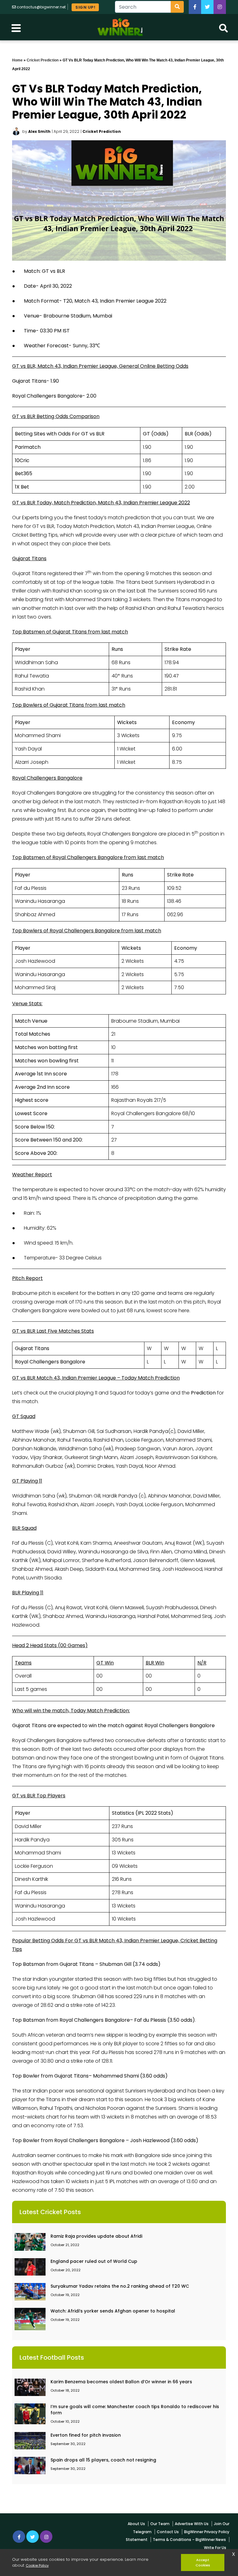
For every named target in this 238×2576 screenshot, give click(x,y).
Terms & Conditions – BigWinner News (189, 2540)
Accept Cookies (203, 2562)
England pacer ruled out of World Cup (94, 2261)
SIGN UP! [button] (85, 7)
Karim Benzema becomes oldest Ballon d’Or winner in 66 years (121, 2382)
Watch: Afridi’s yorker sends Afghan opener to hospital (113, 2311)
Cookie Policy (37, 2565)
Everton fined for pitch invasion (86, 2435)
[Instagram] (46, 2537)
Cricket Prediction (43, 60)
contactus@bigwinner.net (41, 7)
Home (17, 60)
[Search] (177, 7)
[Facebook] (195, 7)
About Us (136, 2524)
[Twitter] (207, 7)
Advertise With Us (192, 2524)
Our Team (160, 2524)
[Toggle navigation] (16, 27)
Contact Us (168, 2532)
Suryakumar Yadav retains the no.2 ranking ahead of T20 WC (120, 2286)
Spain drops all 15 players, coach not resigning (103, 2460)
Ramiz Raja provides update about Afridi (96, 2236)
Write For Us (215, 2548)
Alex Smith (39, 131)
